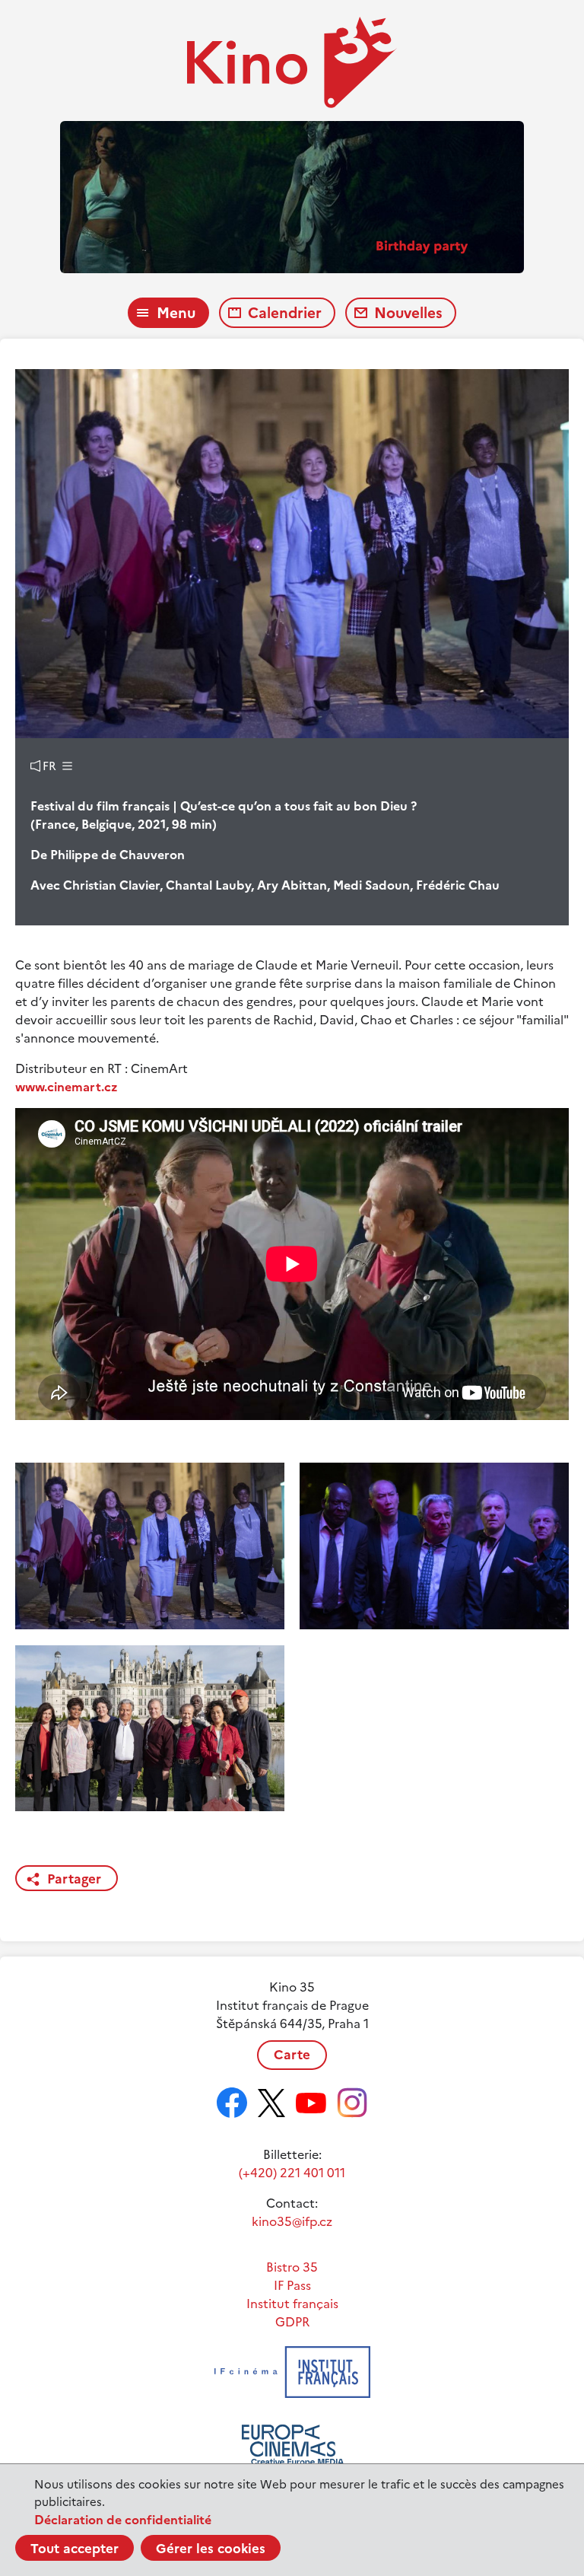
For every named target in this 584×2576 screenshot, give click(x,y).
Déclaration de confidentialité (123, 2520)
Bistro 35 (292, 2267)
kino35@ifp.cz (292, 2221)
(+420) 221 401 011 (292, 2173)
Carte (292, 2055)
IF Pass (292, 2285)
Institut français (292, 2304)
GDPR (292, 2322)
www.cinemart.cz (67, 1087)
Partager (74, 1879)
